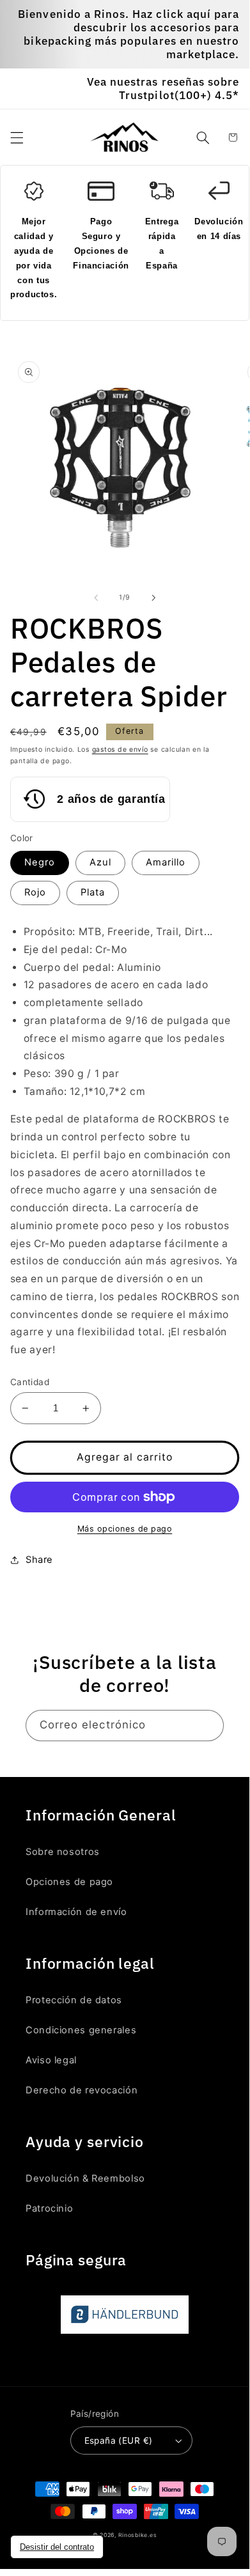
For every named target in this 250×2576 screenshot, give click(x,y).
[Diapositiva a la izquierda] (96, 598)
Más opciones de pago (125, 1529)
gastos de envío (120, 749)
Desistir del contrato (57, 2547)
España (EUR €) (119, 2440)
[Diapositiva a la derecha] (153, 598)
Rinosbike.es (138, 2535)
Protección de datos (74, 2000)
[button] (17, 137)
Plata (93, 892)
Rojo (35, 892)
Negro (40, 862)
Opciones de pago (69, 1882)
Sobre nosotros (63, 1852)
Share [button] (39, 1560)
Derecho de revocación (82, 2090)
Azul (100, 862)
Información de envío (76, 1912)
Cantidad (30, 1382)
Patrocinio (49, 2208)
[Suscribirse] (208, 1726)
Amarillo (166, 862)
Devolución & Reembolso (85, 2178)
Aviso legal (51, 2060)
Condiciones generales (81, 2030)
